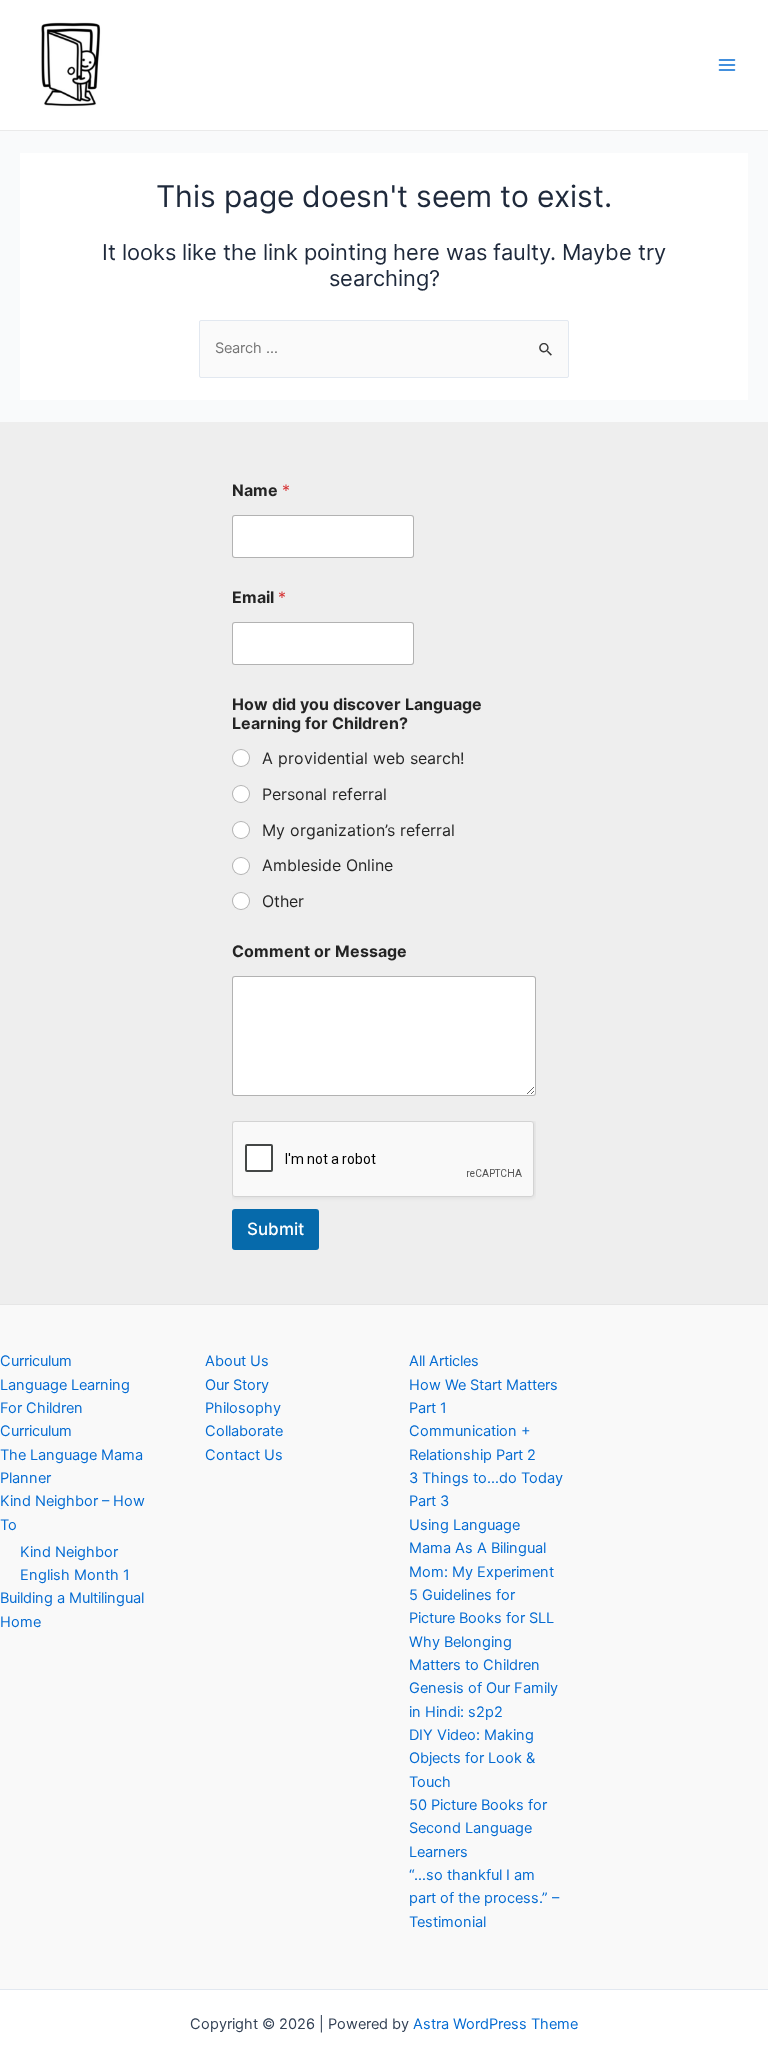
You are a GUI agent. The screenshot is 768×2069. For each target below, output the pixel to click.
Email (259, 597)
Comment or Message (319, 951)
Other (283, 901)
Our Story (237, 1385)
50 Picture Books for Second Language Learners (478, 1828)
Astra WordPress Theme (495, 2024)
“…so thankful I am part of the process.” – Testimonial (484, 1898)
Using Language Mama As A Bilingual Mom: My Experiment (481, 1548)
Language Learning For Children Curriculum (65, 1408)
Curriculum (36, 1361)
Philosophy (243, 1408)
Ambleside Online (327, 865)
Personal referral (324, 794)
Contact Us (244, 1455)
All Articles (444, 1361)
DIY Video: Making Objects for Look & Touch (472, 1758)
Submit (275, 1229)
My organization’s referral (358, 830)
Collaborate (244, 1431)
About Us (237, 1361)
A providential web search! (363, 758)
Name (261, 490)
